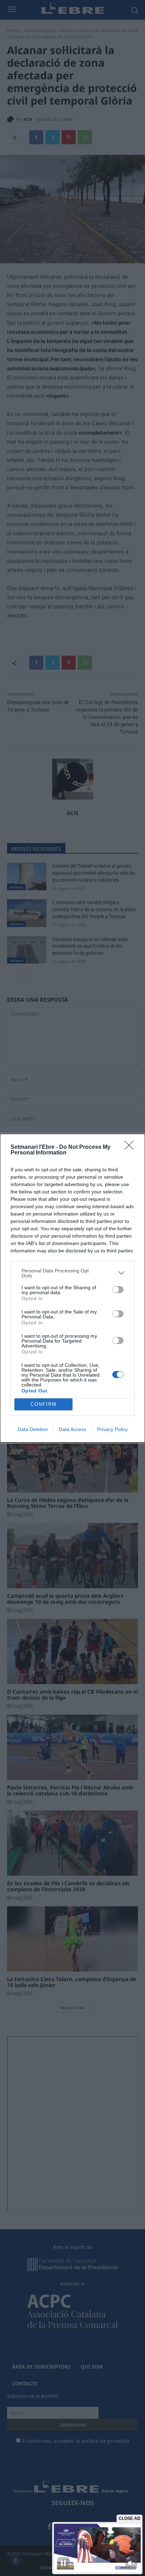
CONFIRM (44, 1404)
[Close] (131, 1147)
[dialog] (72, 1288)
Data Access (72, 1429)
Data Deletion (33, 1429)
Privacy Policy (112, 1429)
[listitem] (72, 1273)
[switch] (118, 1290)
